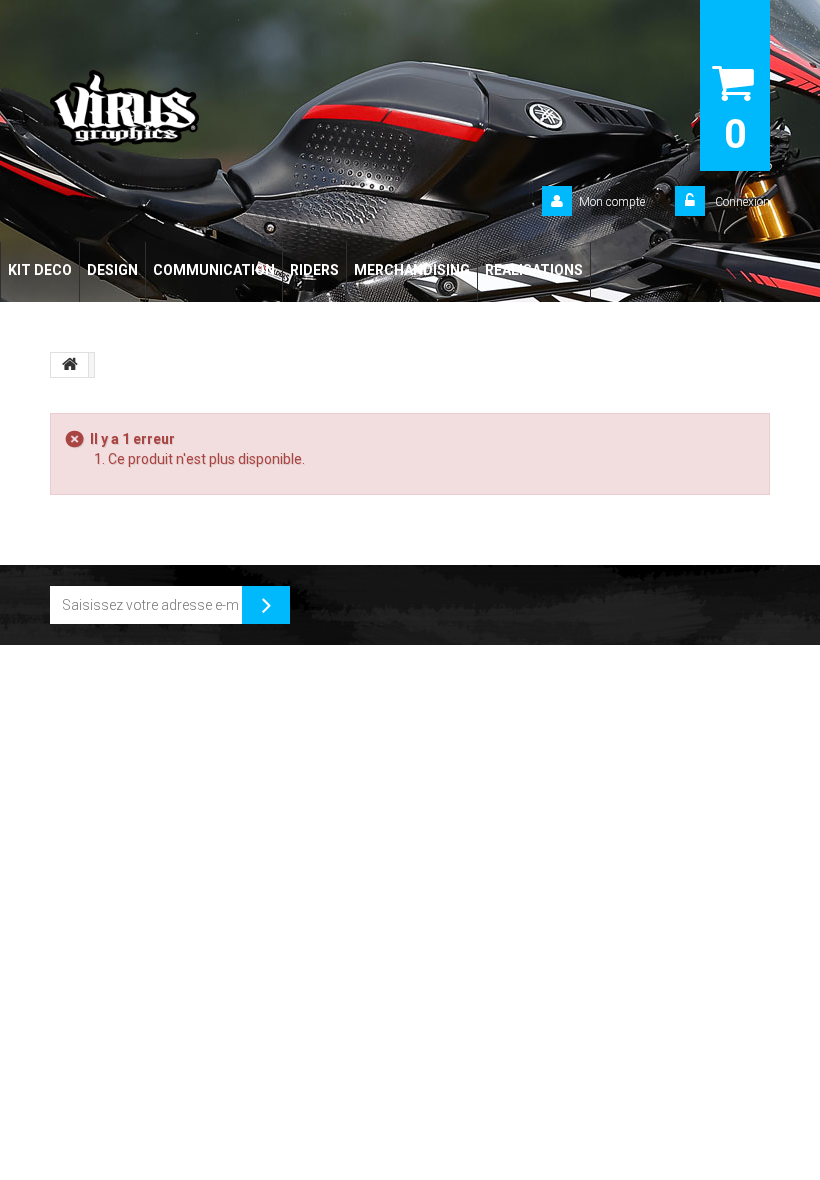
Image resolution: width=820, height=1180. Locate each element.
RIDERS (314, 270)
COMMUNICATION (214, 270)
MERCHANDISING (412, 270)
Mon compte (612, 202)
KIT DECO (40, 270)
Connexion (741, 202)
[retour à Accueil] (70, 365)
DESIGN (112, 270)
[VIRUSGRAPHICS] (185, 108)
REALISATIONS (534, 270)
